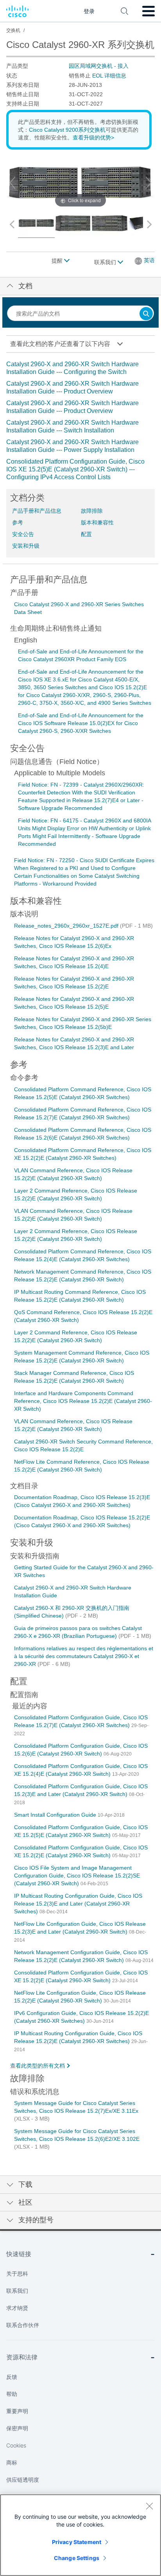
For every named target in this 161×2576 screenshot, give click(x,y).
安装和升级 (26, 546)
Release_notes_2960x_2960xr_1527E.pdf (67, 926)
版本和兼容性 (97, 522)
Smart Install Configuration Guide (56, 1815)
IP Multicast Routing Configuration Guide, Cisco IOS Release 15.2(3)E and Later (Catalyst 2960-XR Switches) (78, 1904)
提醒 (58, 261)
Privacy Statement (77, 2542)
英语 (149, 260)
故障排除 (92, 511)
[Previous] (13, 183)
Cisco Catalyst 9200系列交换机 (67, 130)
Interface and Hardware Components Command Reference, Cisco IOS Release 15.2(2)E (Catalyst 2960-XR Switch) (83, 1401)
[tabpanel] (80, 421)
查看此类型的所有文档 (38, 2066)
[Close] (149, 2506)
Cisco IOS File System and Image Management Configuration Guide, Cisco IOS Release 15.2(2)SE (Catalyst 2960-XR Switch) (77, 1876)
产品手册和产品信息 (37, 511)
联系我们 (106, 262)
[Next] (148, 183)
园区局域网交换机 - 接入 (99, 66)
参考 (18, 522)
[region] (80, 2535)
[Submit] (146, 314)
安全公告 (23, 534)
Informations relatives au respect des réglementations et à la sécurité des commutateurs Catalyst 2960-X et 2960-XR (84, 1656)
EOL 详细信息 (109, 76)
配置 (86, 534)
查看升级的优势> (93, 138)
